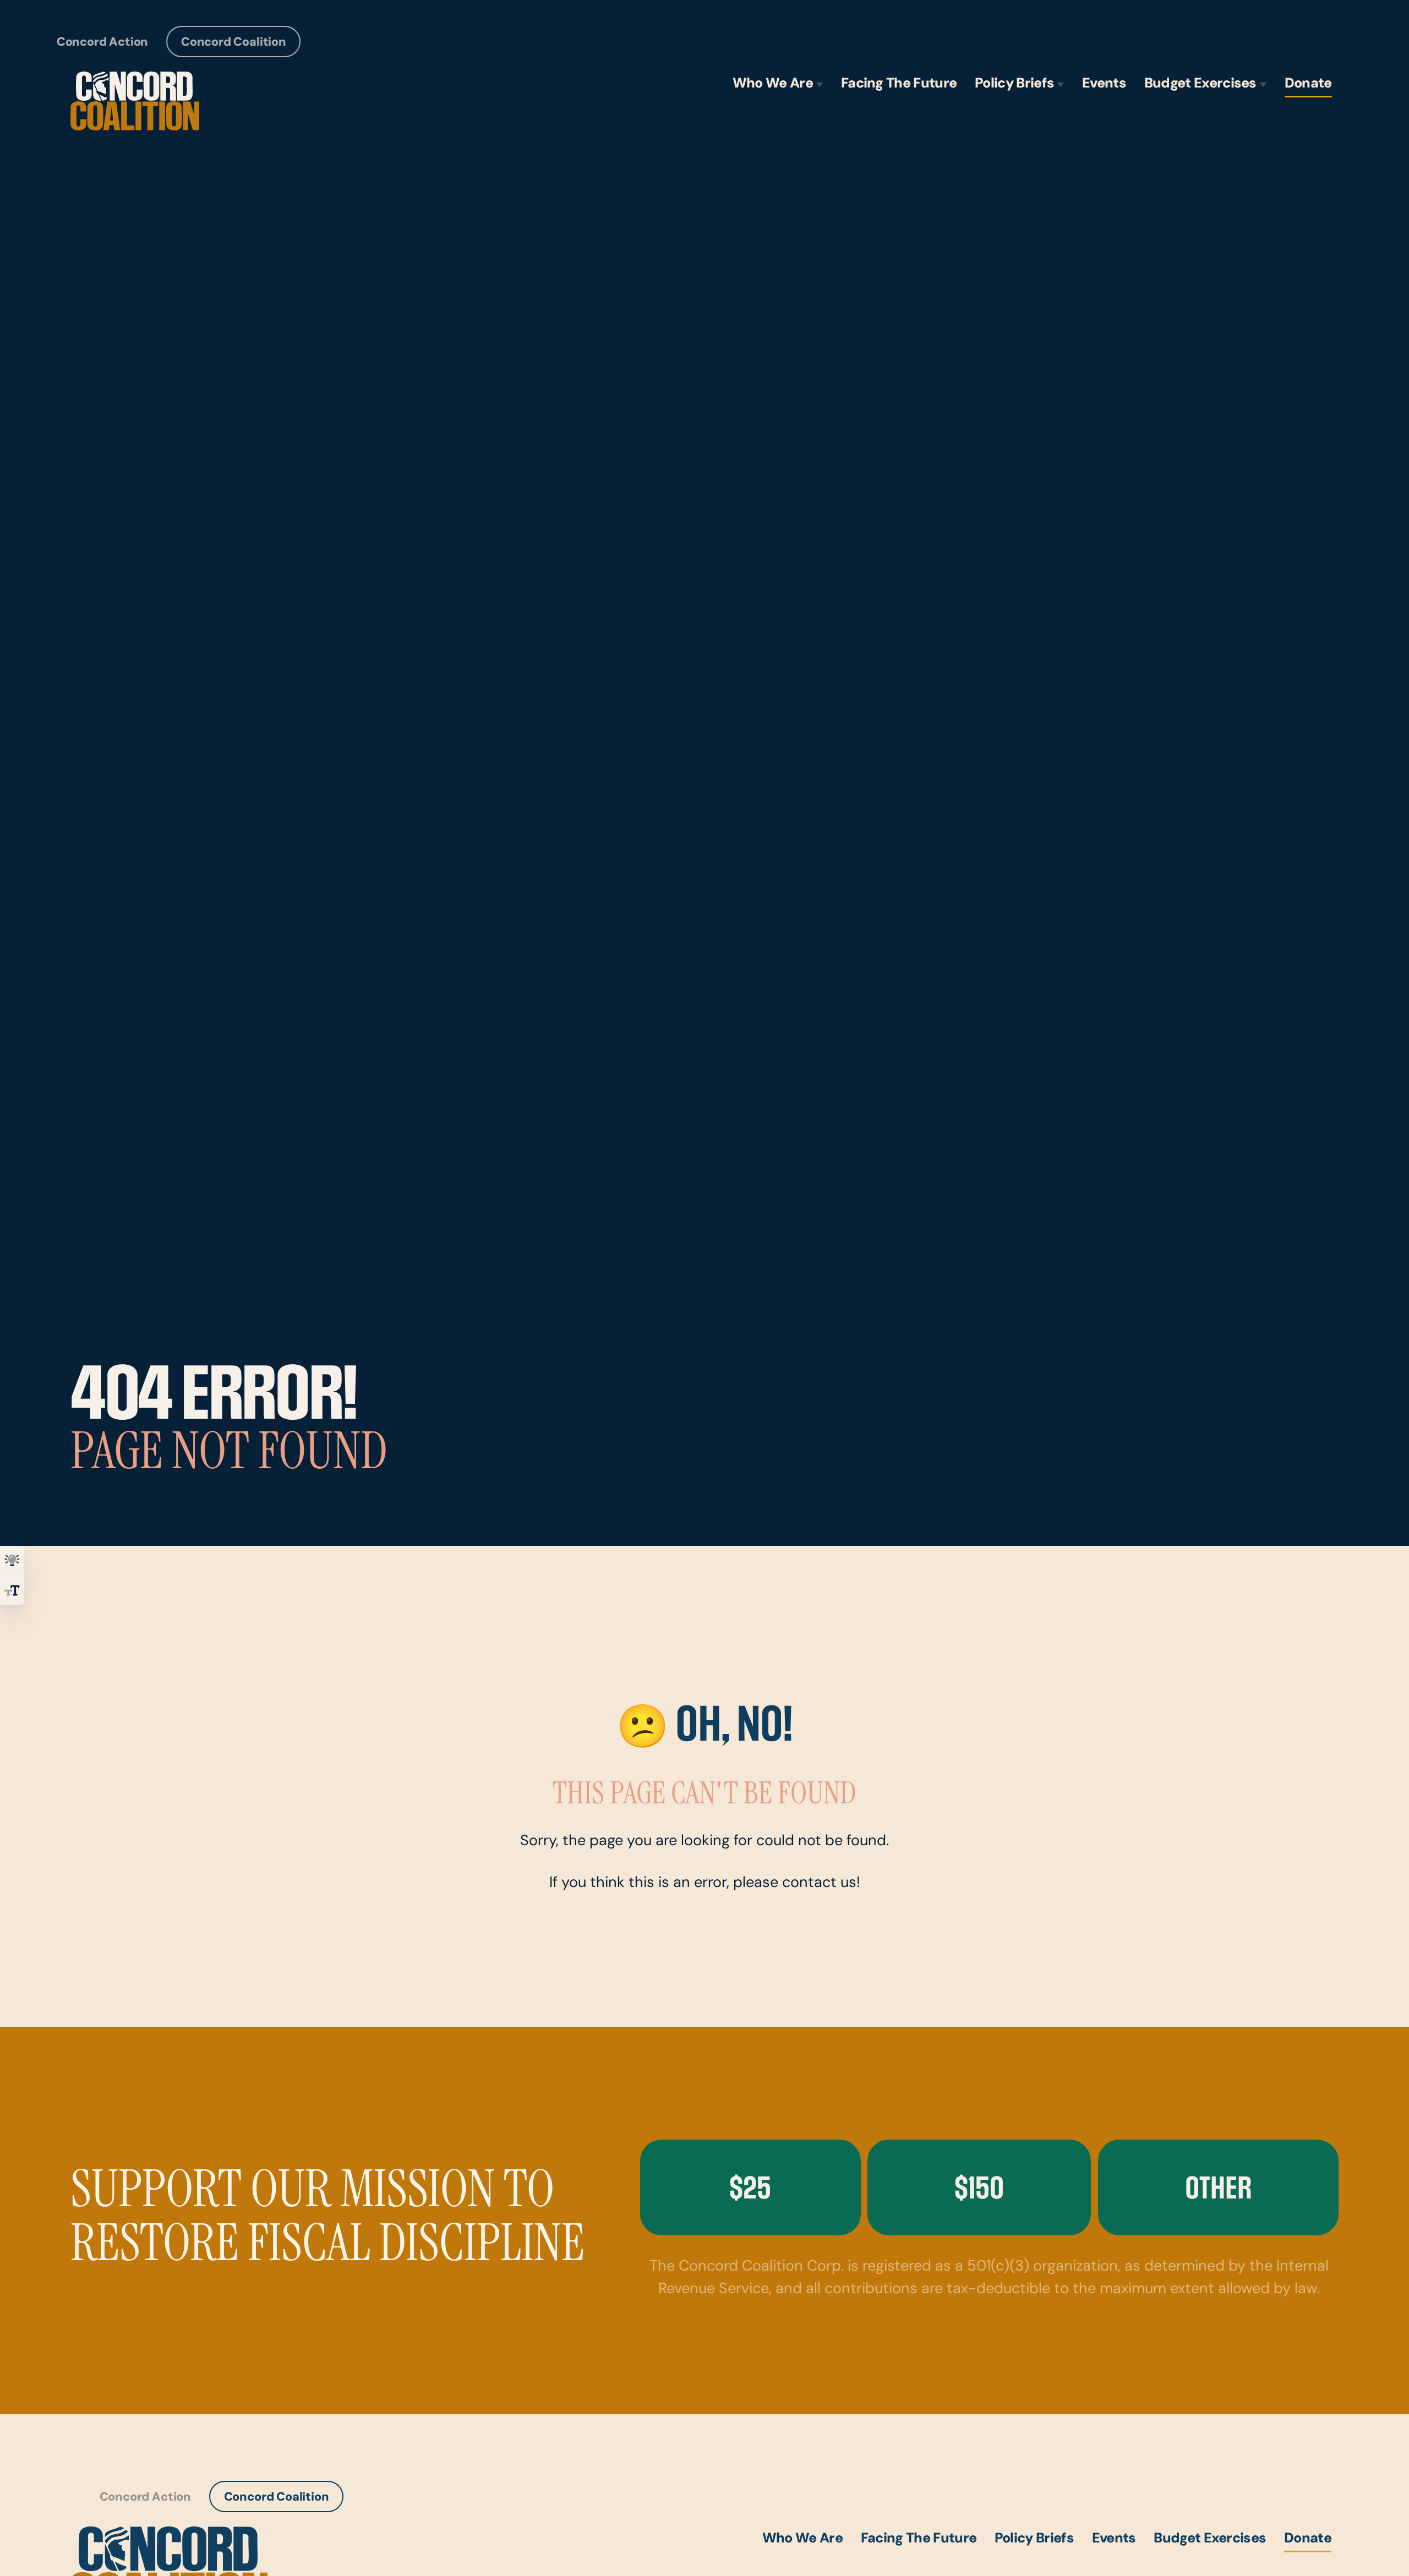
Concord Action (102, 43)
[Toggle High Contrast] (12, 1561)
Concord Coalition (234, 43)
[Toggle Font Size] (12, 1590)
